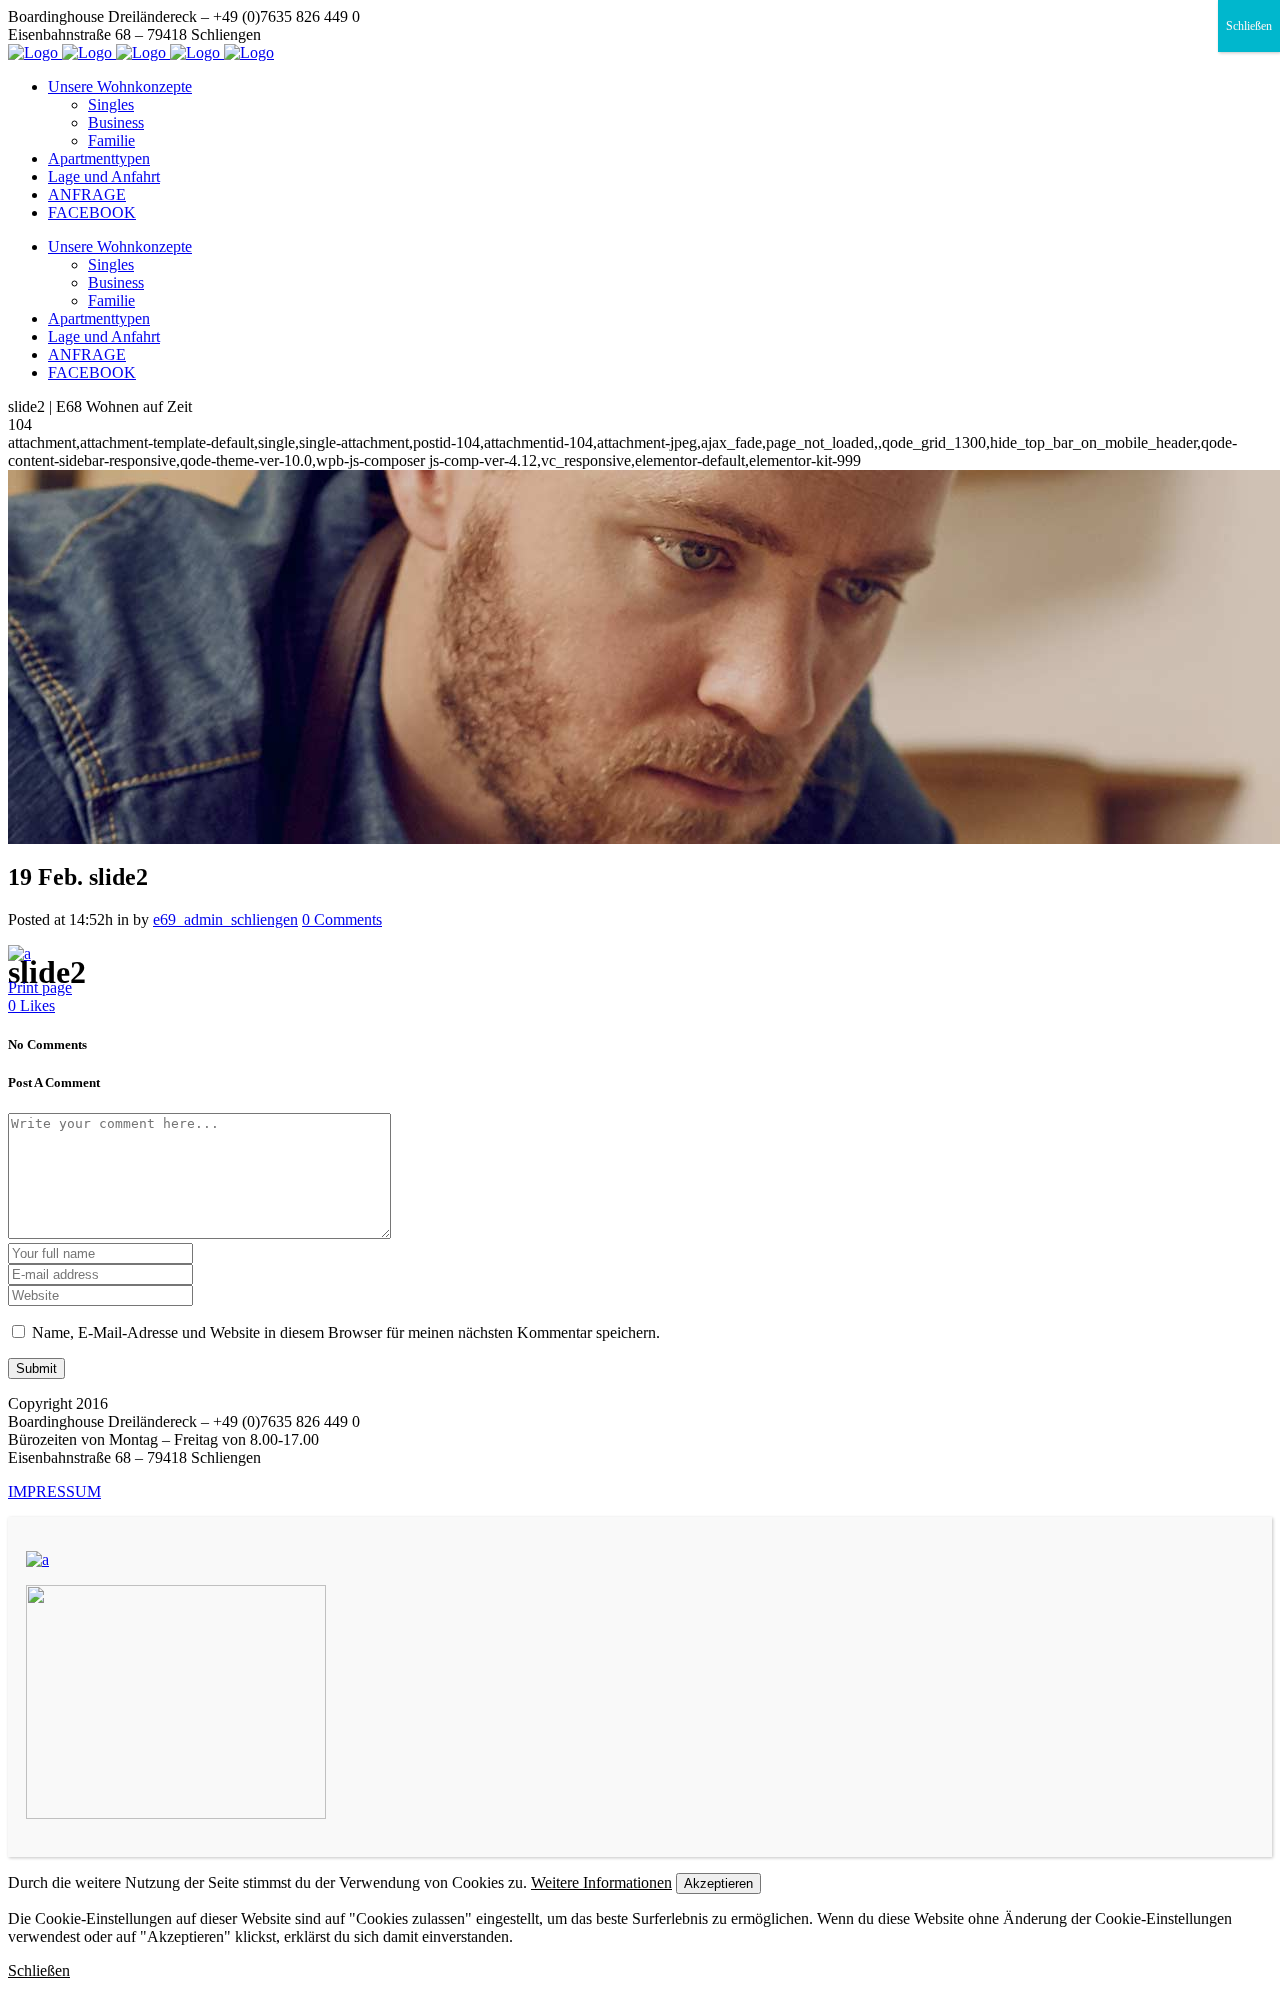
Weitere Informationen (601, 1882)
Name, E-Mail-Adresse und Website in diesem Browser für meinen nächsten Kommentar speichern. (346, 1332)
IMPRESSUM (54, 1491)
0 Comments (342, 919)
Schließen (1249, 26)
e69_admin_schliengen (225, 919)
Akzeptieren (718, 1883)
